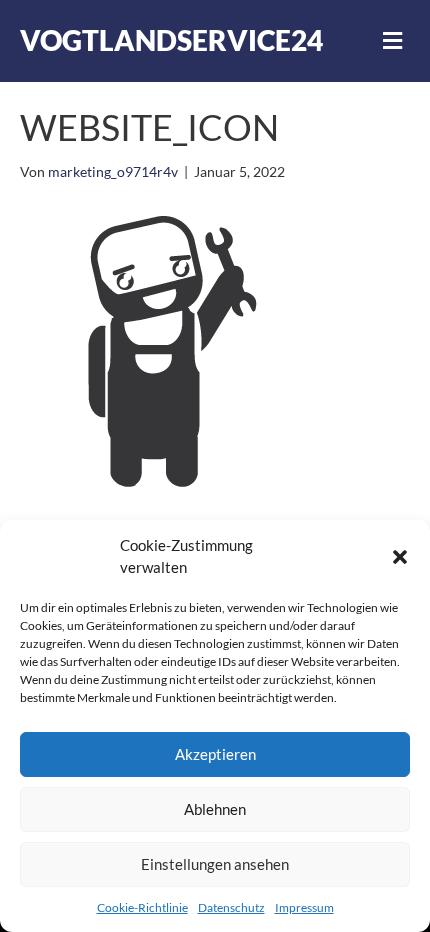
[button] (400, 557)
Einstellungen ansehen (215, 864)
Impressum (304, 907)
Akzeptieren (215, 754)
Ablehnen (215, 809)
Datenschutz (231, 907)
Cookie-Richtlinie (142, 907)
